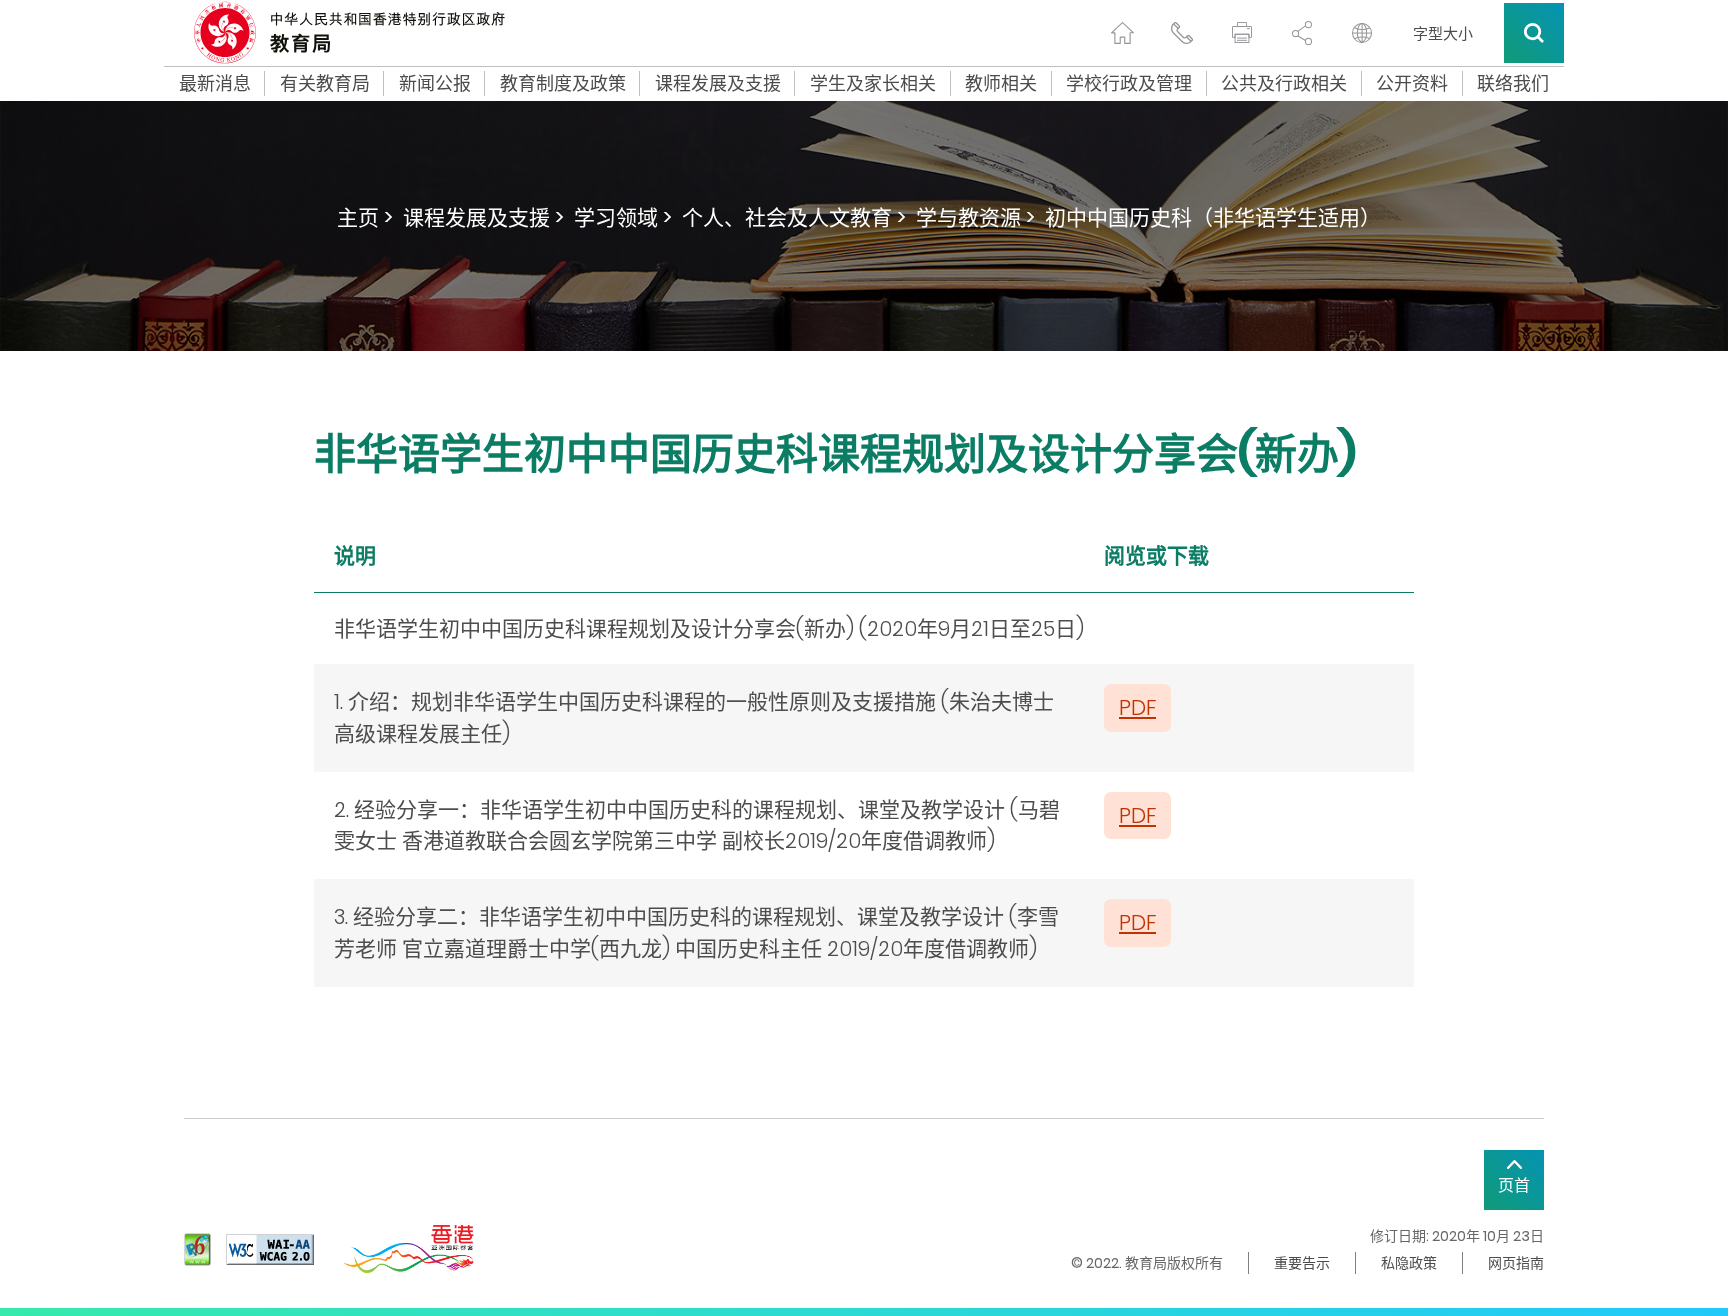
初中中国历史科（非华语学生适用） (1213, 217)
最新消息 (215, 84)
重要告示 (1302, 1263)
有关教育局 (325, 84)
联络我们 (1513, 84)
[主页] (1122, 33)
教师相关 (1001, 84)
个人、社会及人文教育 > (794, 217)
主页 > (365, 217)
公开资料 (1412, 84)
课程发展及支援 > (483, 217)
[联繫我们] (1182, 33)
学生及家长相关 (873, 84)
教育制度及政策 (563, 84)
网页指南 (1516, 1263)
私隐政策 (1409, 1263)
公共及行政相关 (1284, 84)
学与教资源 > (975, 217)
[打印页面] (1242, 33)
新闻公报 (435, 84)
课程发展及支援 (718, 84)
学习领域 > (623, 217)
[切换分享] (1302, 33)
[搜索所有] (1534, 33)
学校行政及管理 (1129, 84)
